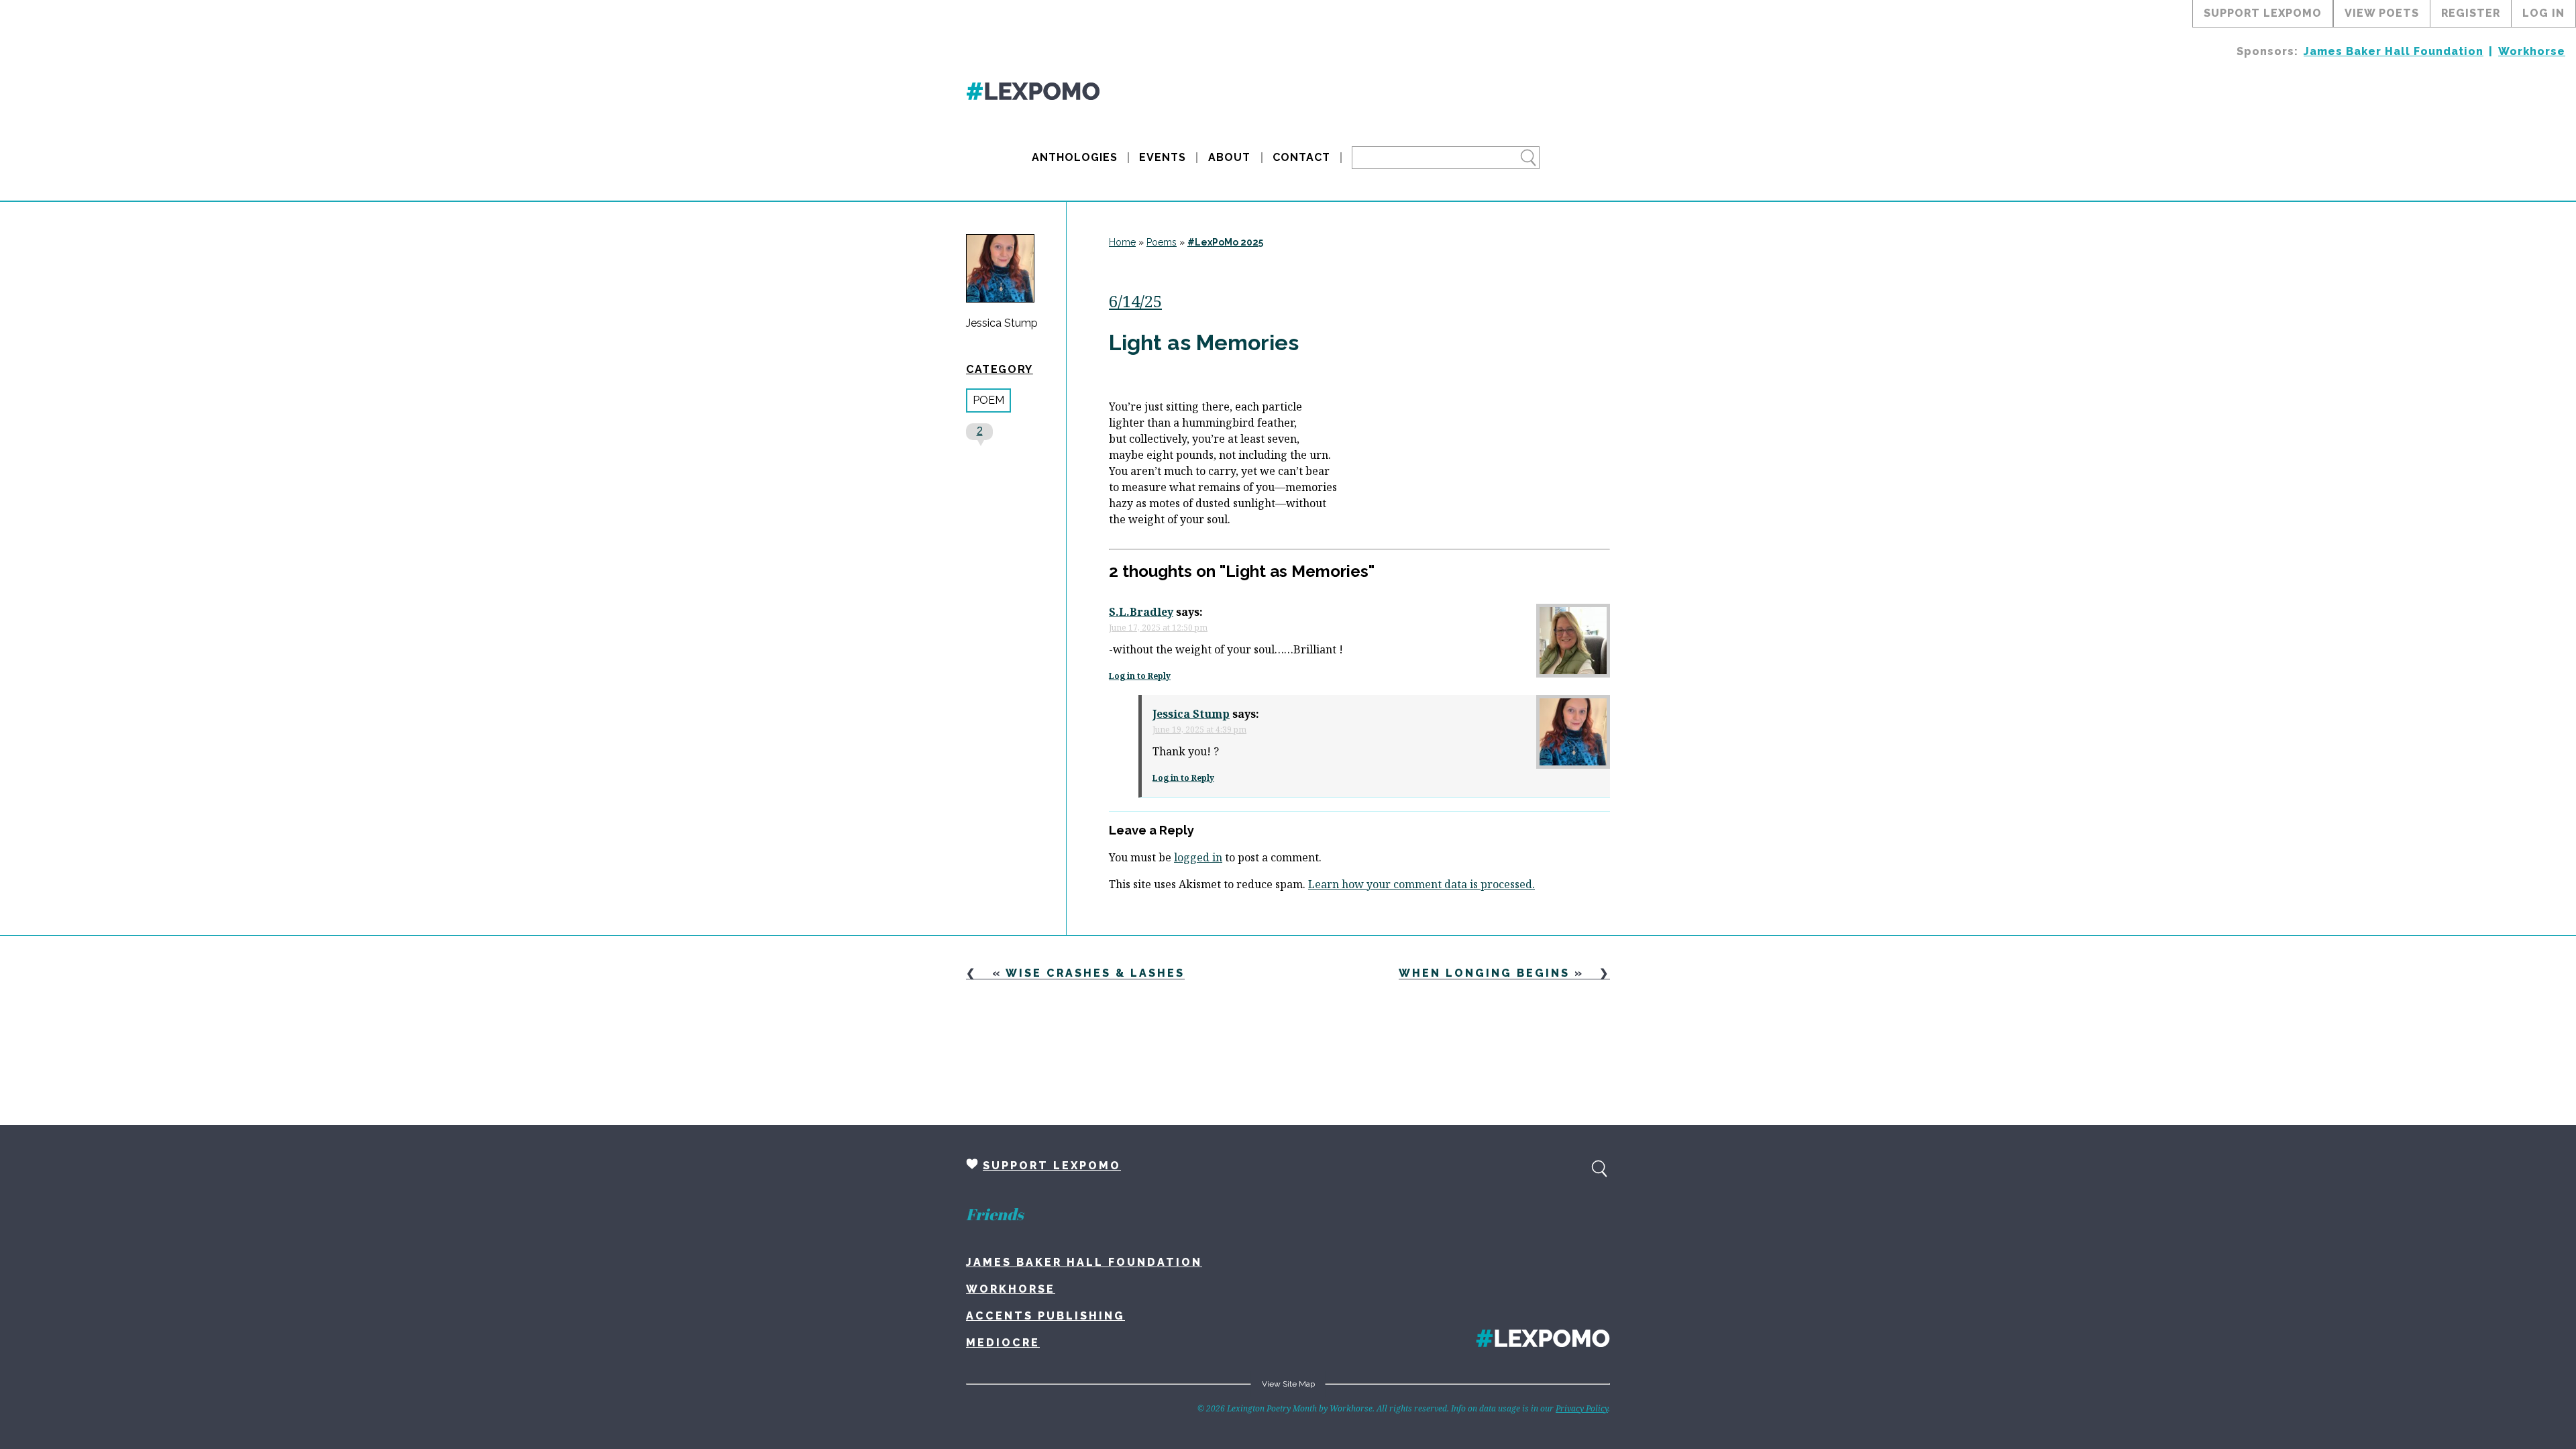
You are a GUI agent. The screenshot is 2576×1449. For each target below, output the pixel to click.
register (2471, 13)
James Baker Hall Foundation (2394, 51)
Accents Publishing (1045, 1316)
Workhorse (2532, 51)
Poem (988, 400)
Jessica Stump (1002, 323)
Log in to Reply (1140, 676)
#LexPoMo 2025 (1225, 242)
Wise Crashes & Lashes (1095, 973)
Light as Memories (1204, 342)
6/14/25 (1135, 301)
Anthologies (1075, 157)
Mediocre (1003, 1343)
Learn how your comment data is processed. (1421, 884)
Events (1163, 157)
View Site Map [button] (1288, 1384)
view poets (2382, 13)
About (1229, 157)
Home (1122, 242)
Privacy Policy (1582, 1408)
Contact (1301, 157)
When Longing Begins (1484, 973)
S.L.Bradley (1141, 612)
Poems (1162, 242)
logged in (1198, 857)
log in (2543, 13)
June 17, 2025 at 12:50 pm (1158, 628)
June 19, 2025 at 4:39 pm (1199, 730)
